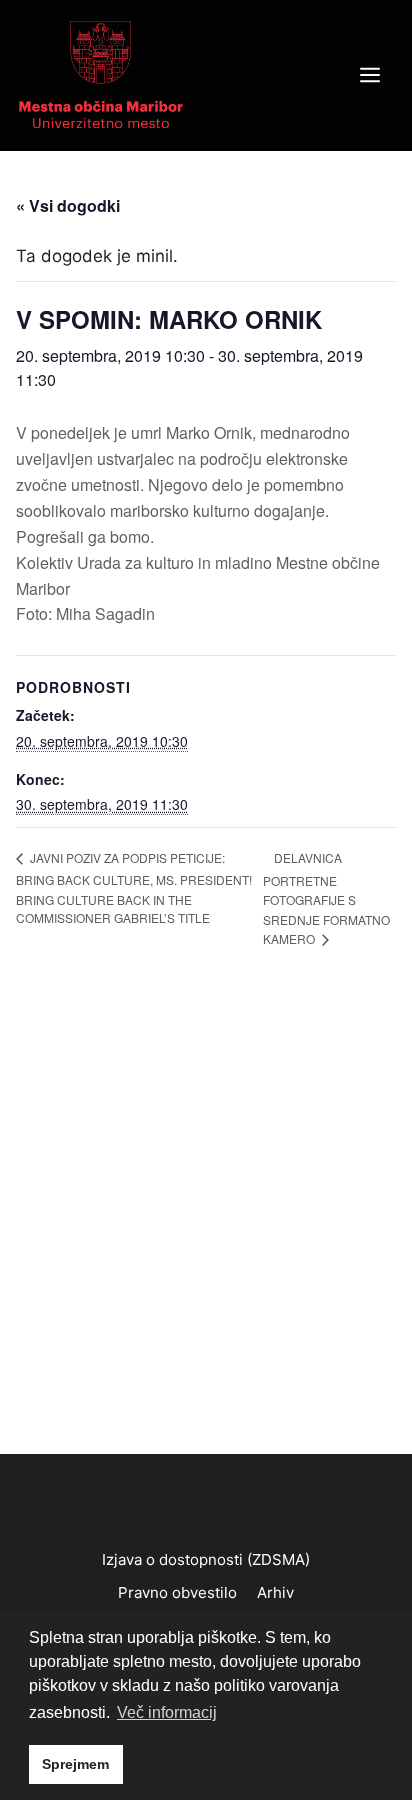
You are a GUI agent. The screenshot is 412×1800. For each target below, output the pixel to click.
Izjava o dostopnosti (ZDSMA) (206, 1559)
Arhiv (275, 1592)
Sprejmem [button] (75, 1764)
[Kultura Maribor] (101, 74)
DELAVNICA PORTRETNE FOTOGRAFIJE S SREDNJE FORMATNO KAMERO (326, 898)
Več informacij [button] (167, 1712)
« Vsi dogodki (68, 205)
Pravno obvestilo (177, 1592)
